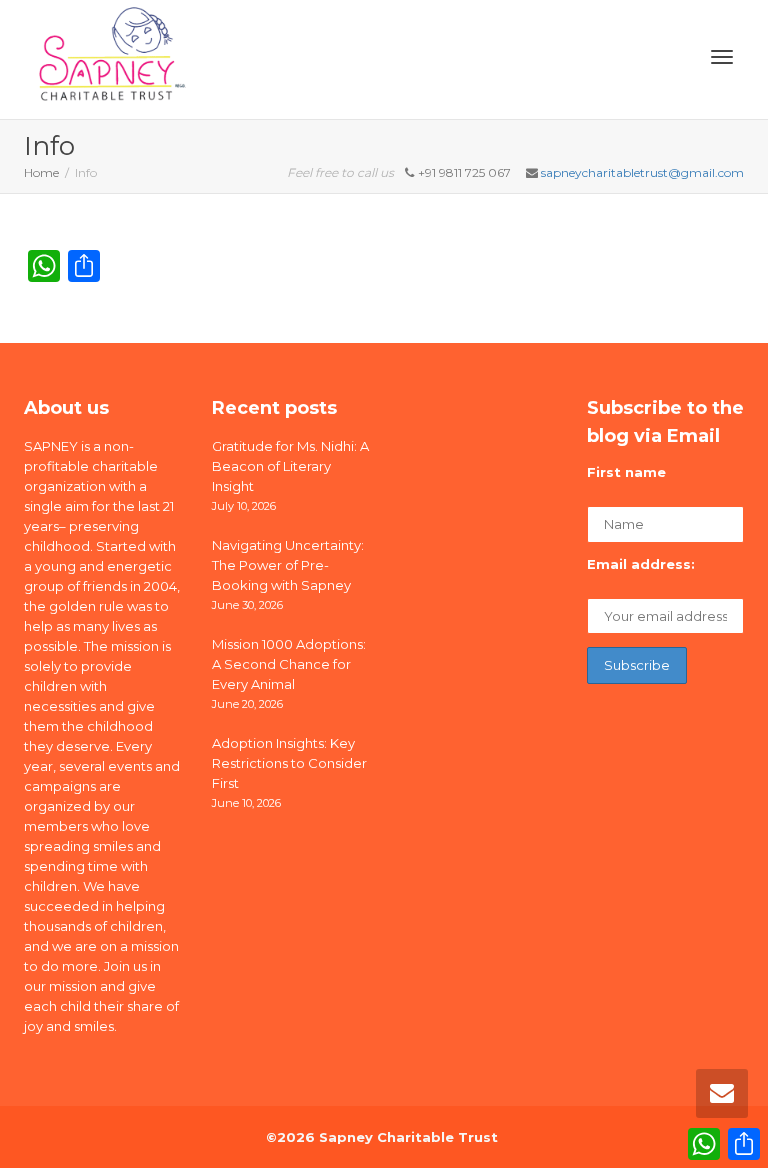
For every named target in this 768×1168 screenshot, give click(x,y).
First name (626, 472)
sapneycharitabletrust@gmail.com (642, 172)
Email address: (641, 564)
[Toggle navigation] (722, 57)
